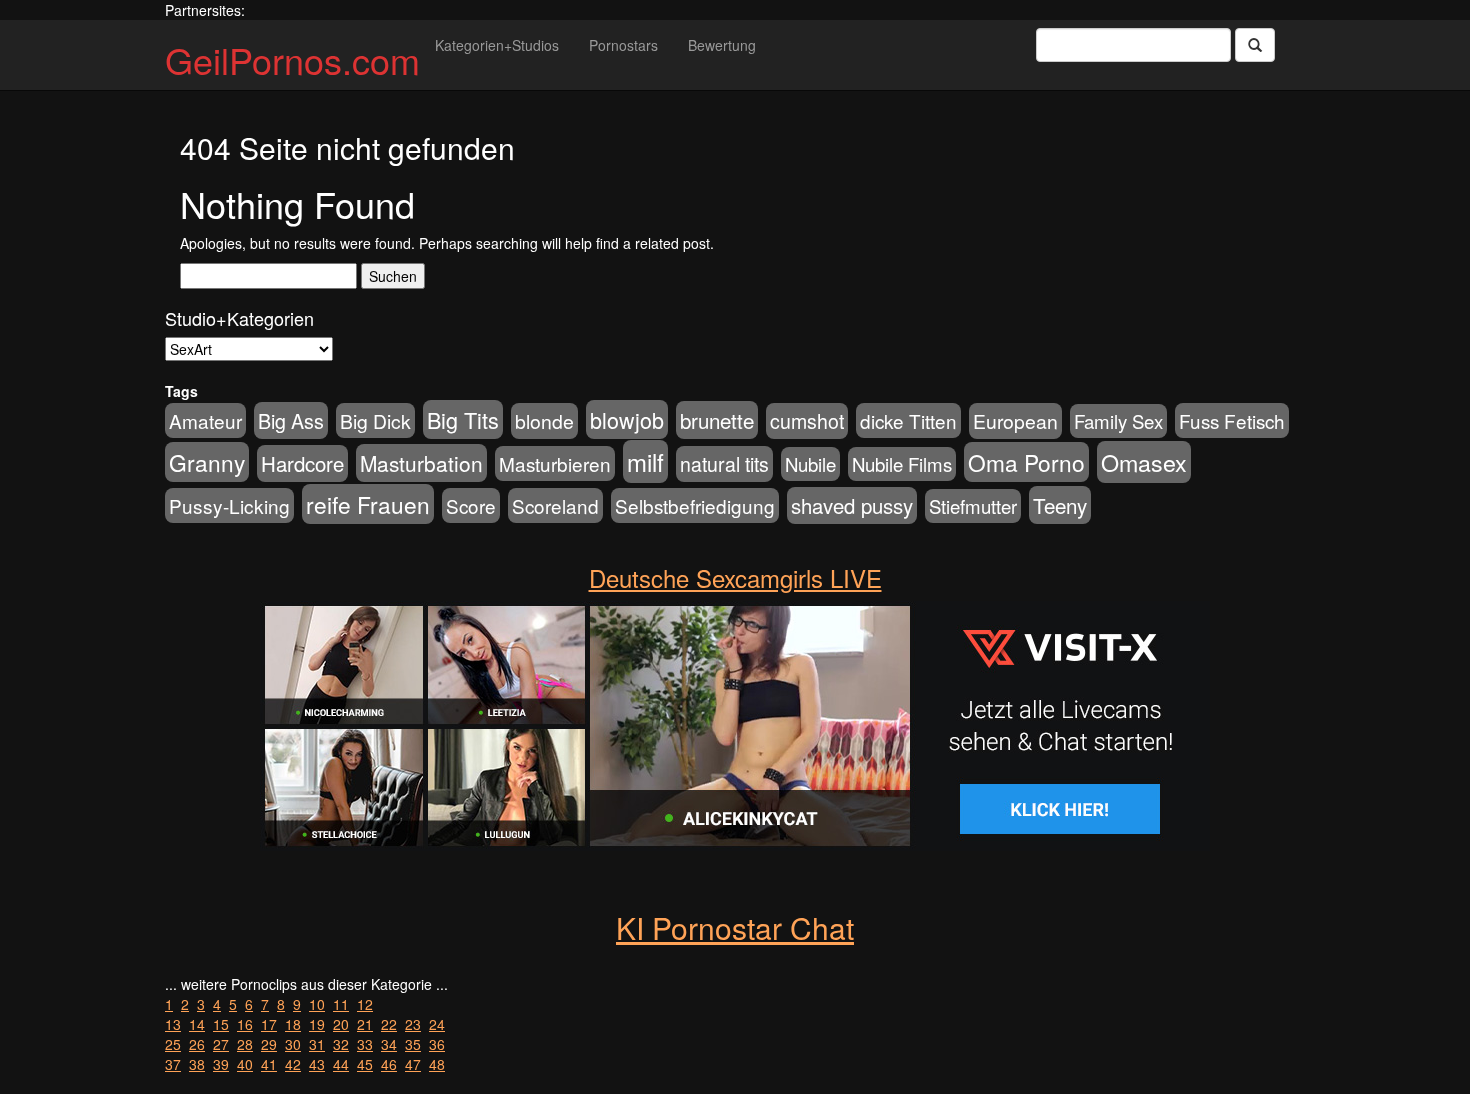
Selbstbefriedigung (695, 505)
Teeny (1060, 505)
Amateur (205, 420)
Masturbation (421, 463)
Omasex (1144, 462)
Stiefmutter (973, 506)
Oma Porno (1026, 462)
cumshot (807, 421)
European (1015, 421)
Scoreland (555, 505)
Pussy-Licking (229, 505)
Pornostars (623, 45)
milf (645, 461)
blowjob (627, 419)
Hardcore (302, 463)
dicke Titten (908, 420)
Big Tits (463, 419)
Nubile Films (902, 464)
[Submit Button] (1255, 45)
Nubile (810, 464)
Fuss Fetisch (1232, 420)
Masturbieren (555, 463)
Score (471, 505)
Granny (207, 462)
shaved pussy (852, 505)
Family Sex (1118, 421)
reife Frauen (368, 504)
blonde (544, 421)
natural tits (724, 464)
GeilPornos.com (292, 59)
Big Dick (375, 420)
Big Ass (291, 420)
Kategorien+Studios (497, 45)
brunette (717, 420)
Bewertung (722, 45)
